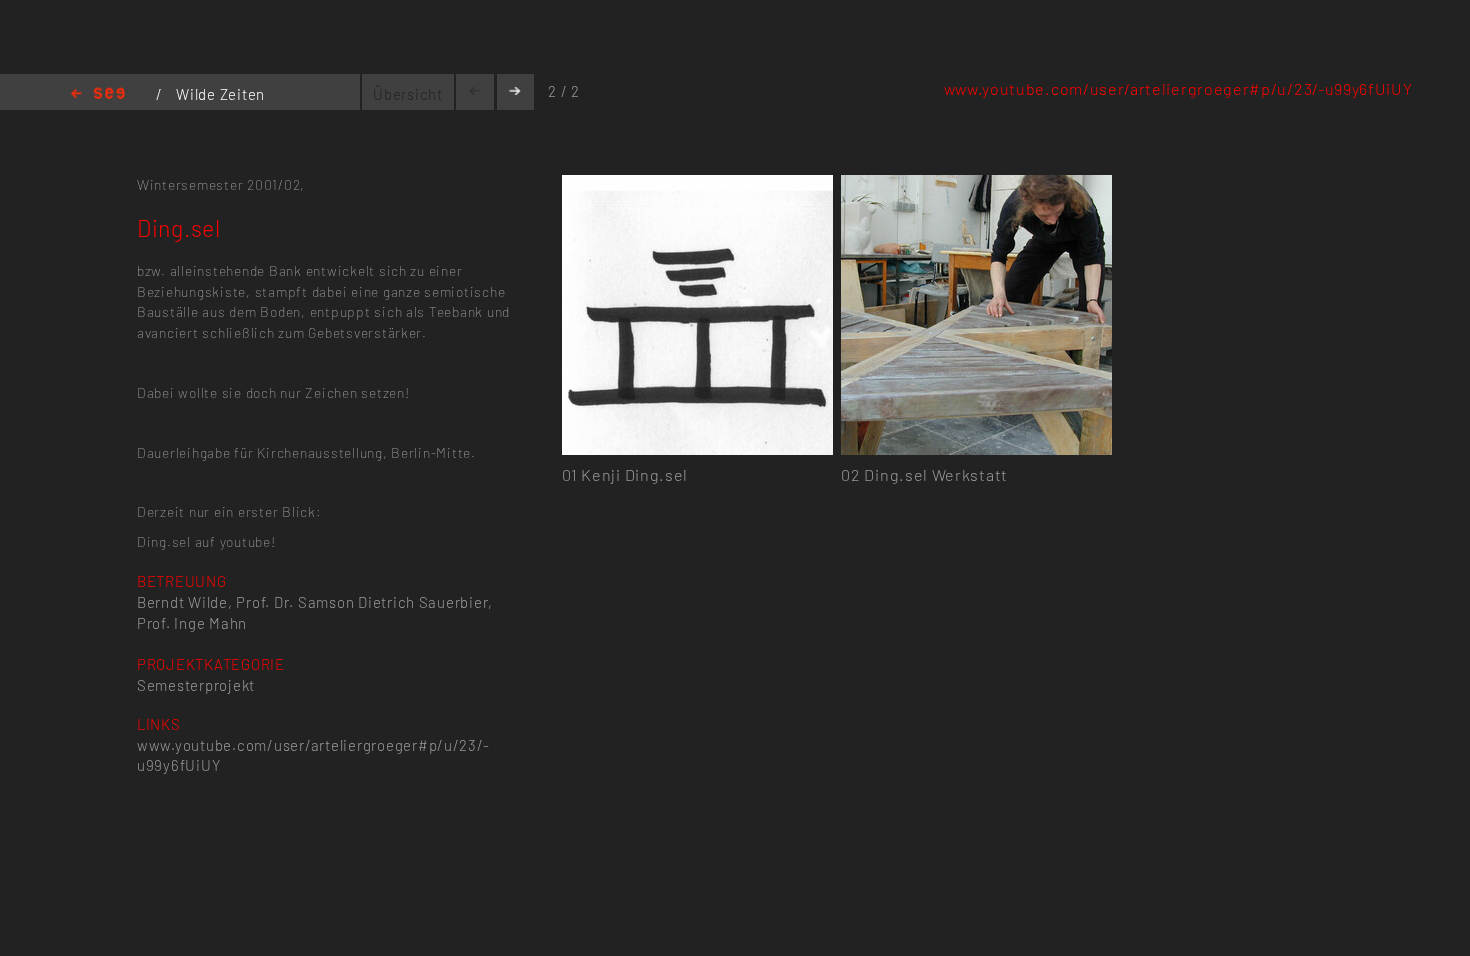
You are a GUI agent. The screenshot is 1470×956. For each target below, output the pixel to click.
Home (98, 94)
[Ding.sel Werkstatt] (976, 186)
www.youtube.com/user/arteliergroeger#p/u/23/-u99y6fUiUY (1178, 88)
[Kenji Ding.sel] (697, 186)
